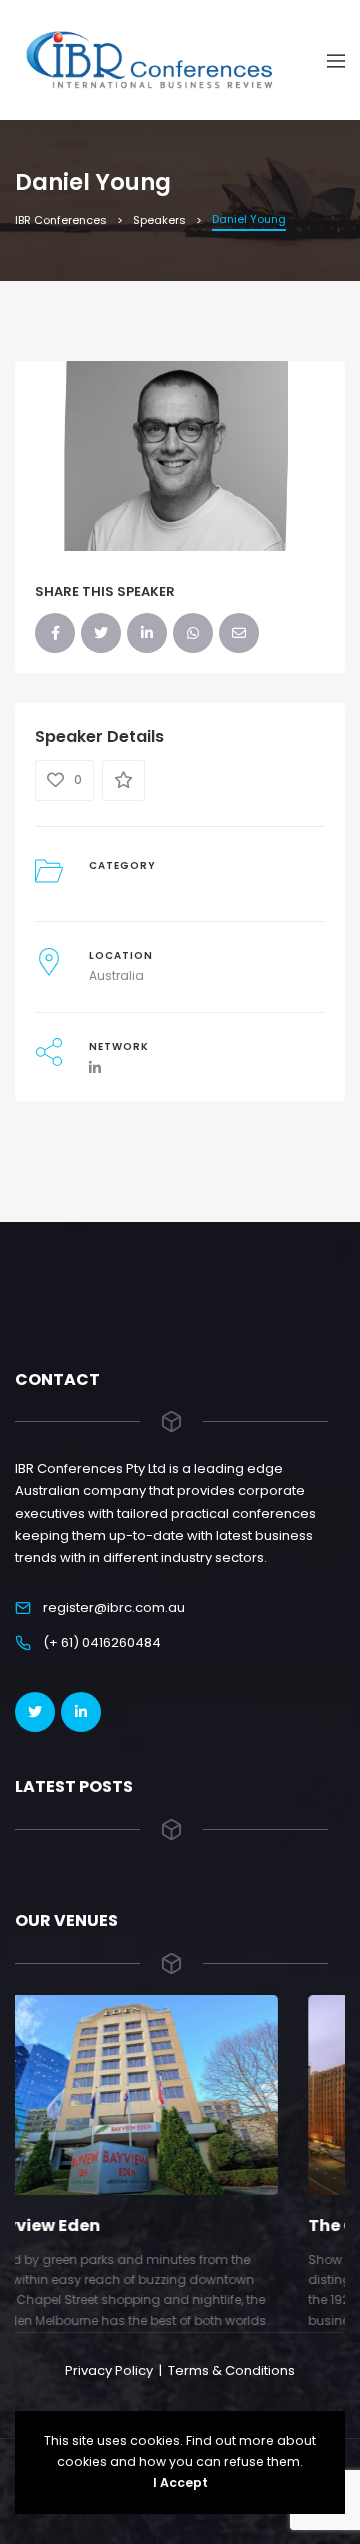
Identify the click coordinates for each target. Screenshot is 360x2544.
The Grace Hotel (143, 2225)
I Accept (180, 2482)
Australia (116, 975)
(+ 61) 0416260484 (102, 1642)
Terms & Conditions (231, 2370)
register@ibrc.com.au (114, 1607)
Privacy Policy (109, 2370)
